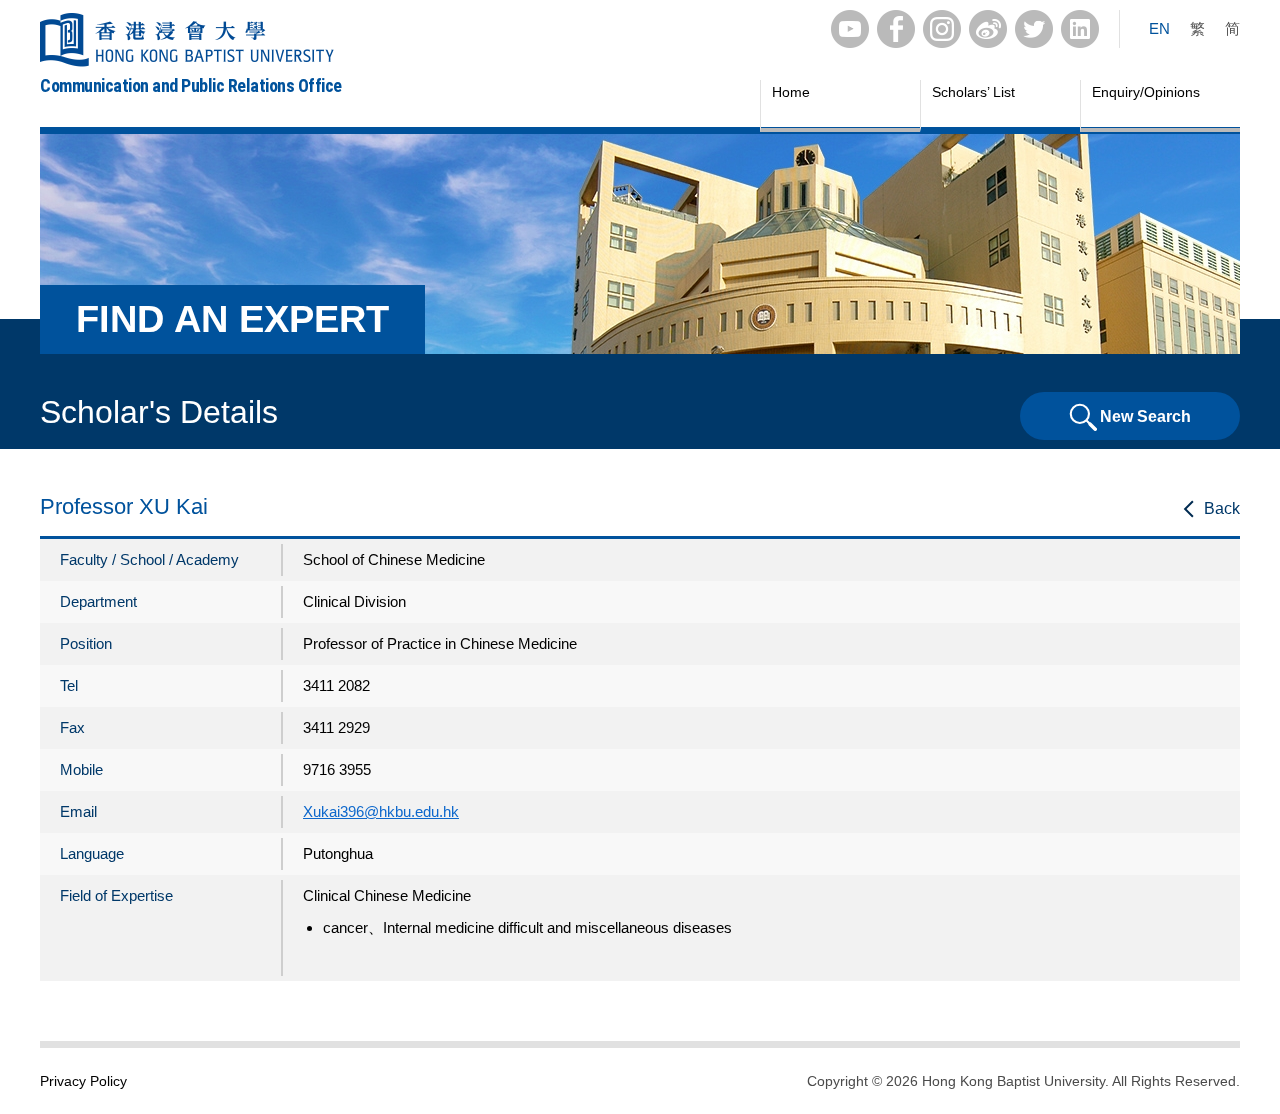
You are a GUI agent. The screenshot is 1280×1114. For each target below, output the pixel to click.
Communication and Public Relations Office (191, 85)
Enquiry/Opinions (1146, 92)
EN (1159, 28)
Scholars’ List (973, 92)
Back (1222, 508)
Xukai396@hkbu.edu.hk (381, 811)
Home (791, 92)
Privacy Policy (83, 1081)
